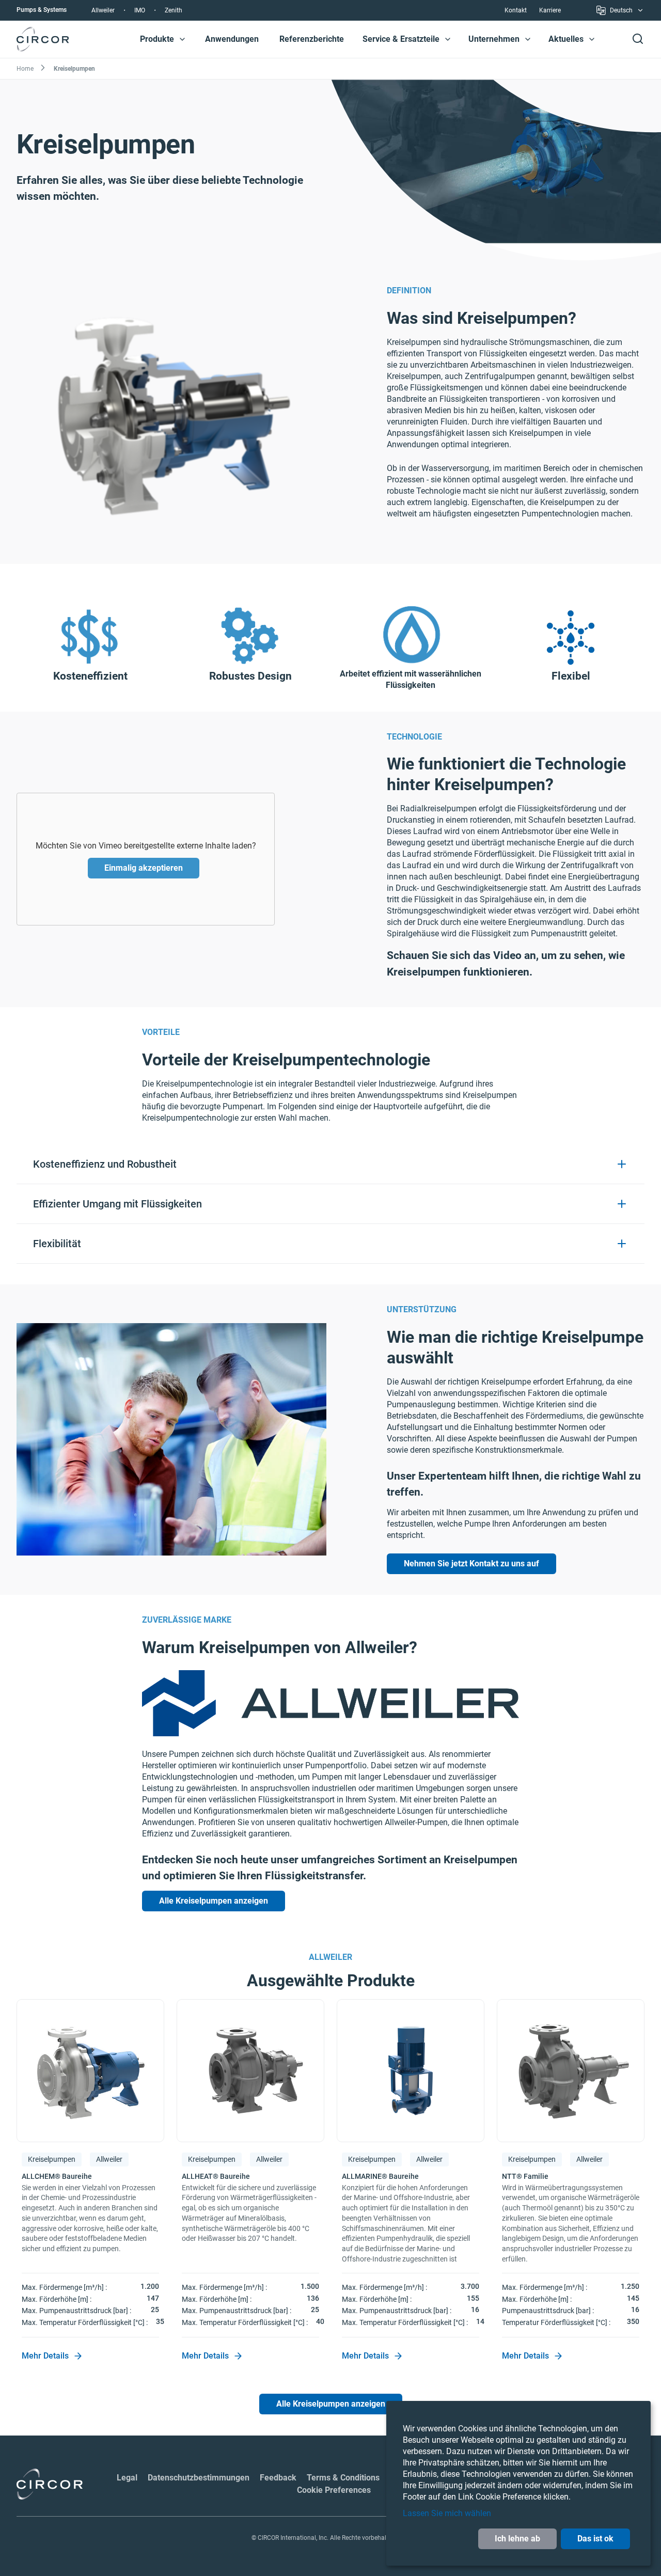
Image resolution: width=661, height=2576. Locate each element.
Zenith (174, 10)
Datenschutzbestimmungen (199, 2478)
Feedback (278, 2478)
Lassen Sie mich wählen (447, 2513)
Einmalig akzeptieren (144, 868)
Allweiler (103, 10)
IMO (140, 10)
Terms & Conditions (343, 2478)
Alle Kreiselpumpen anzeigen (214, 1901)
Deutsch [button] (621, 12)
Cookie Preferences (334, 2490)
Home (25, 69)
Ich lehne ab (517, 2539)
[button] (182, 39)
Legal (127, 2478)
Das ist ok (595, 2539)
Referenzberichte (312, 39)
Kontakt (516, 10)
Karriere (550, 10)
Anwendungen (232, 39)
